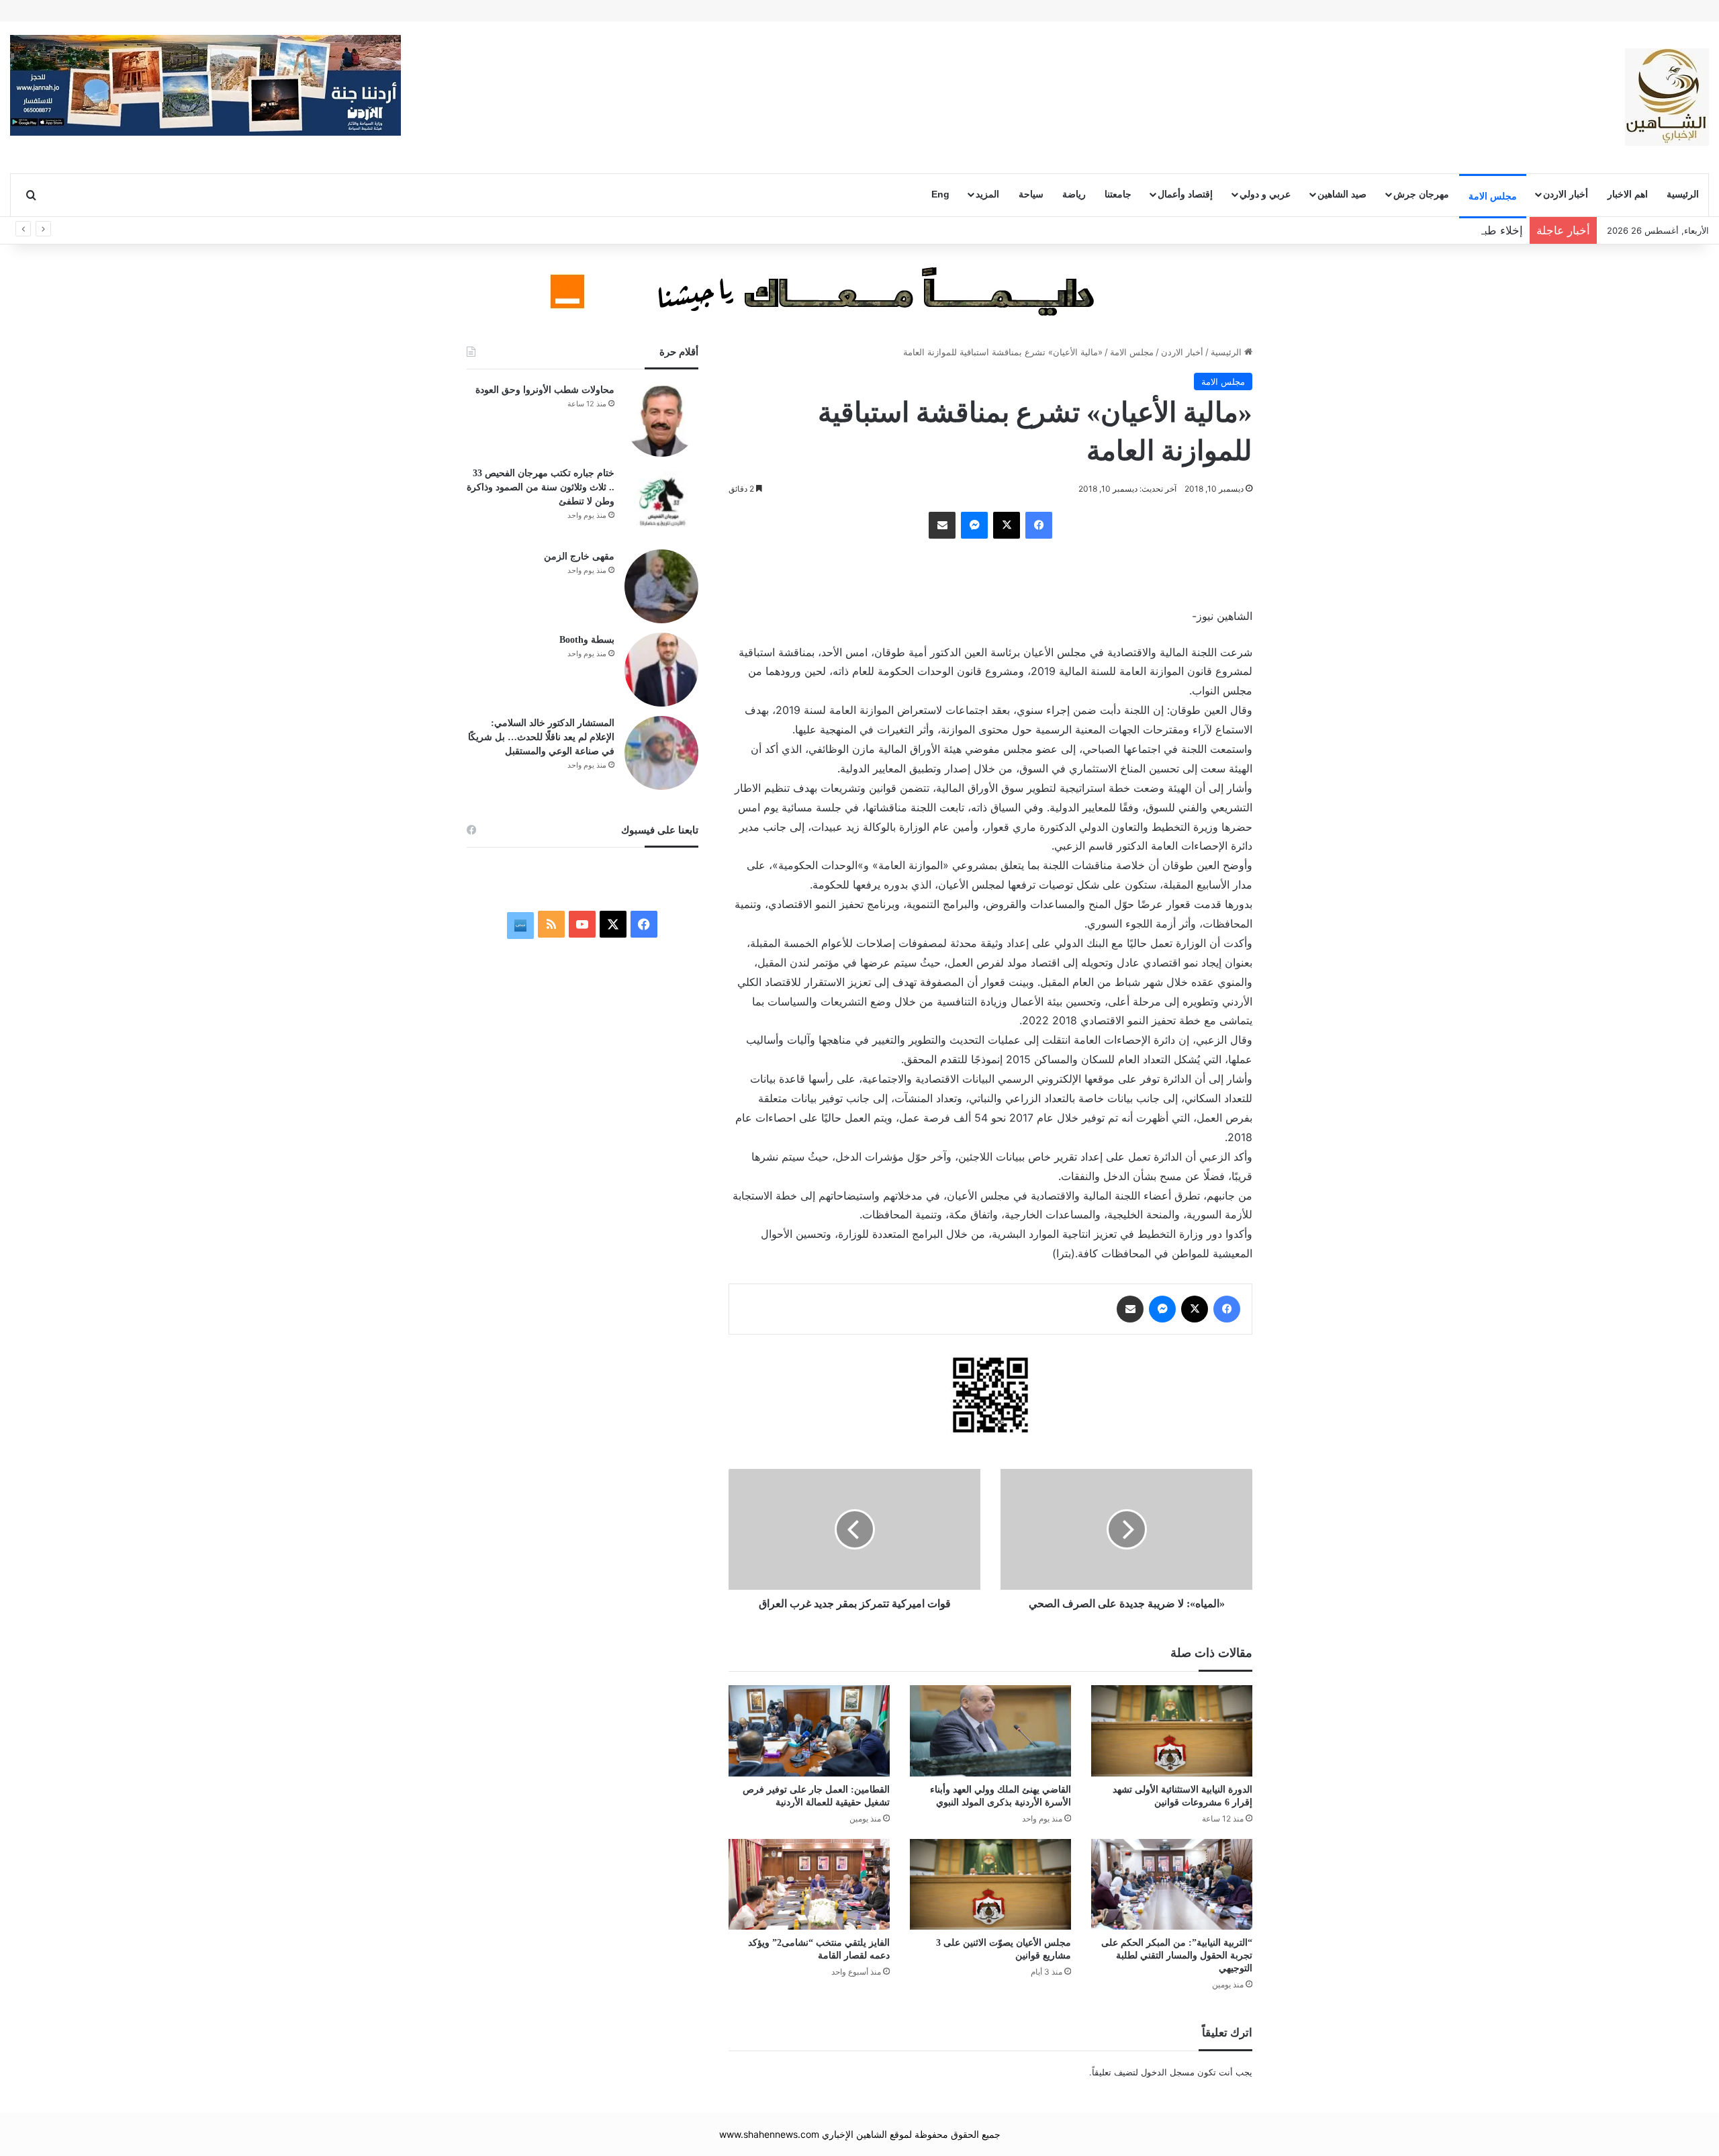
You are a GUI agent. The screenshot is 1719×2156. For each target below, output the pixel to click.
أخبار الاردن (1566, 194)
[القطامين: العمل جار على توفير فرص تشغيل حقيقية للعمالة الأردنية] (809, 1731)
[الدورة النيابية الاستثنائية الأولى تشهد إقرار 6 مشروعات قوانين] (1172, 1731)
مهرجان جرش (1421, 194)
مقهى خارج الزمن (579, 556)
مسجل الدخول (1168, 2072)
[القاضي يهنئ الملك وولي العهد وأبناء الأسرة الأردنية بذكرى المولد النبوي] (990, 1731)
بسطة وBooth (587, 640)
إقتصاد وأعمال (1185, 194)
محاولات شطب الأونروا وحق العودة (545, 390)
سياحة (1031, 194)
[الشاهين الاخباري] (1667, 97)
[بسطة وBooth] (661, 670)
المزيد (987, 194)
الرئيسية (1683, 194)
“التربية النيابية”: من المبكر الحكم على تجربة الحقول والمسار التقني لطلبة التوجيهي (1177, 1956)
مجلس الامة (1493, 196)
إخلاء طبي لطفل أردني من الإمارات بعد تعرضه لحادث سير (1383, 230)
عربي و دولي (1265, 194)
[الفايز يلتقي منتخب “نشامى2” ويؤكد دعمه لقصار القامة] (809, 1884)
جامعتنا (1118, 194)
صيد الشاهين (1342, 194)
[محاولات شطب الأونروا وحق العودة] (661, 420)
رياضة (1074, 194)
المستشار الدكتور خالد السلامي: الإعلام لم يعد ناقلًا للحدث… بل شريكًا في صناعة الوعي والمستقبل (541, 737)
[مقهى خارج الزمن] (661, 586)
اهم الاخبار (1628, 194)
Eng (940, 194)
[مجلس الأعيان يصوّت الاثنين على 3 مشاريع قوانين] (990, 1884)
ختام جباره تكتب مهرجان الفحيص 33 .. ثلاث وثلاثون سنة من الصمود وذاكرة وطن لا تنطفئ (541, 487)
